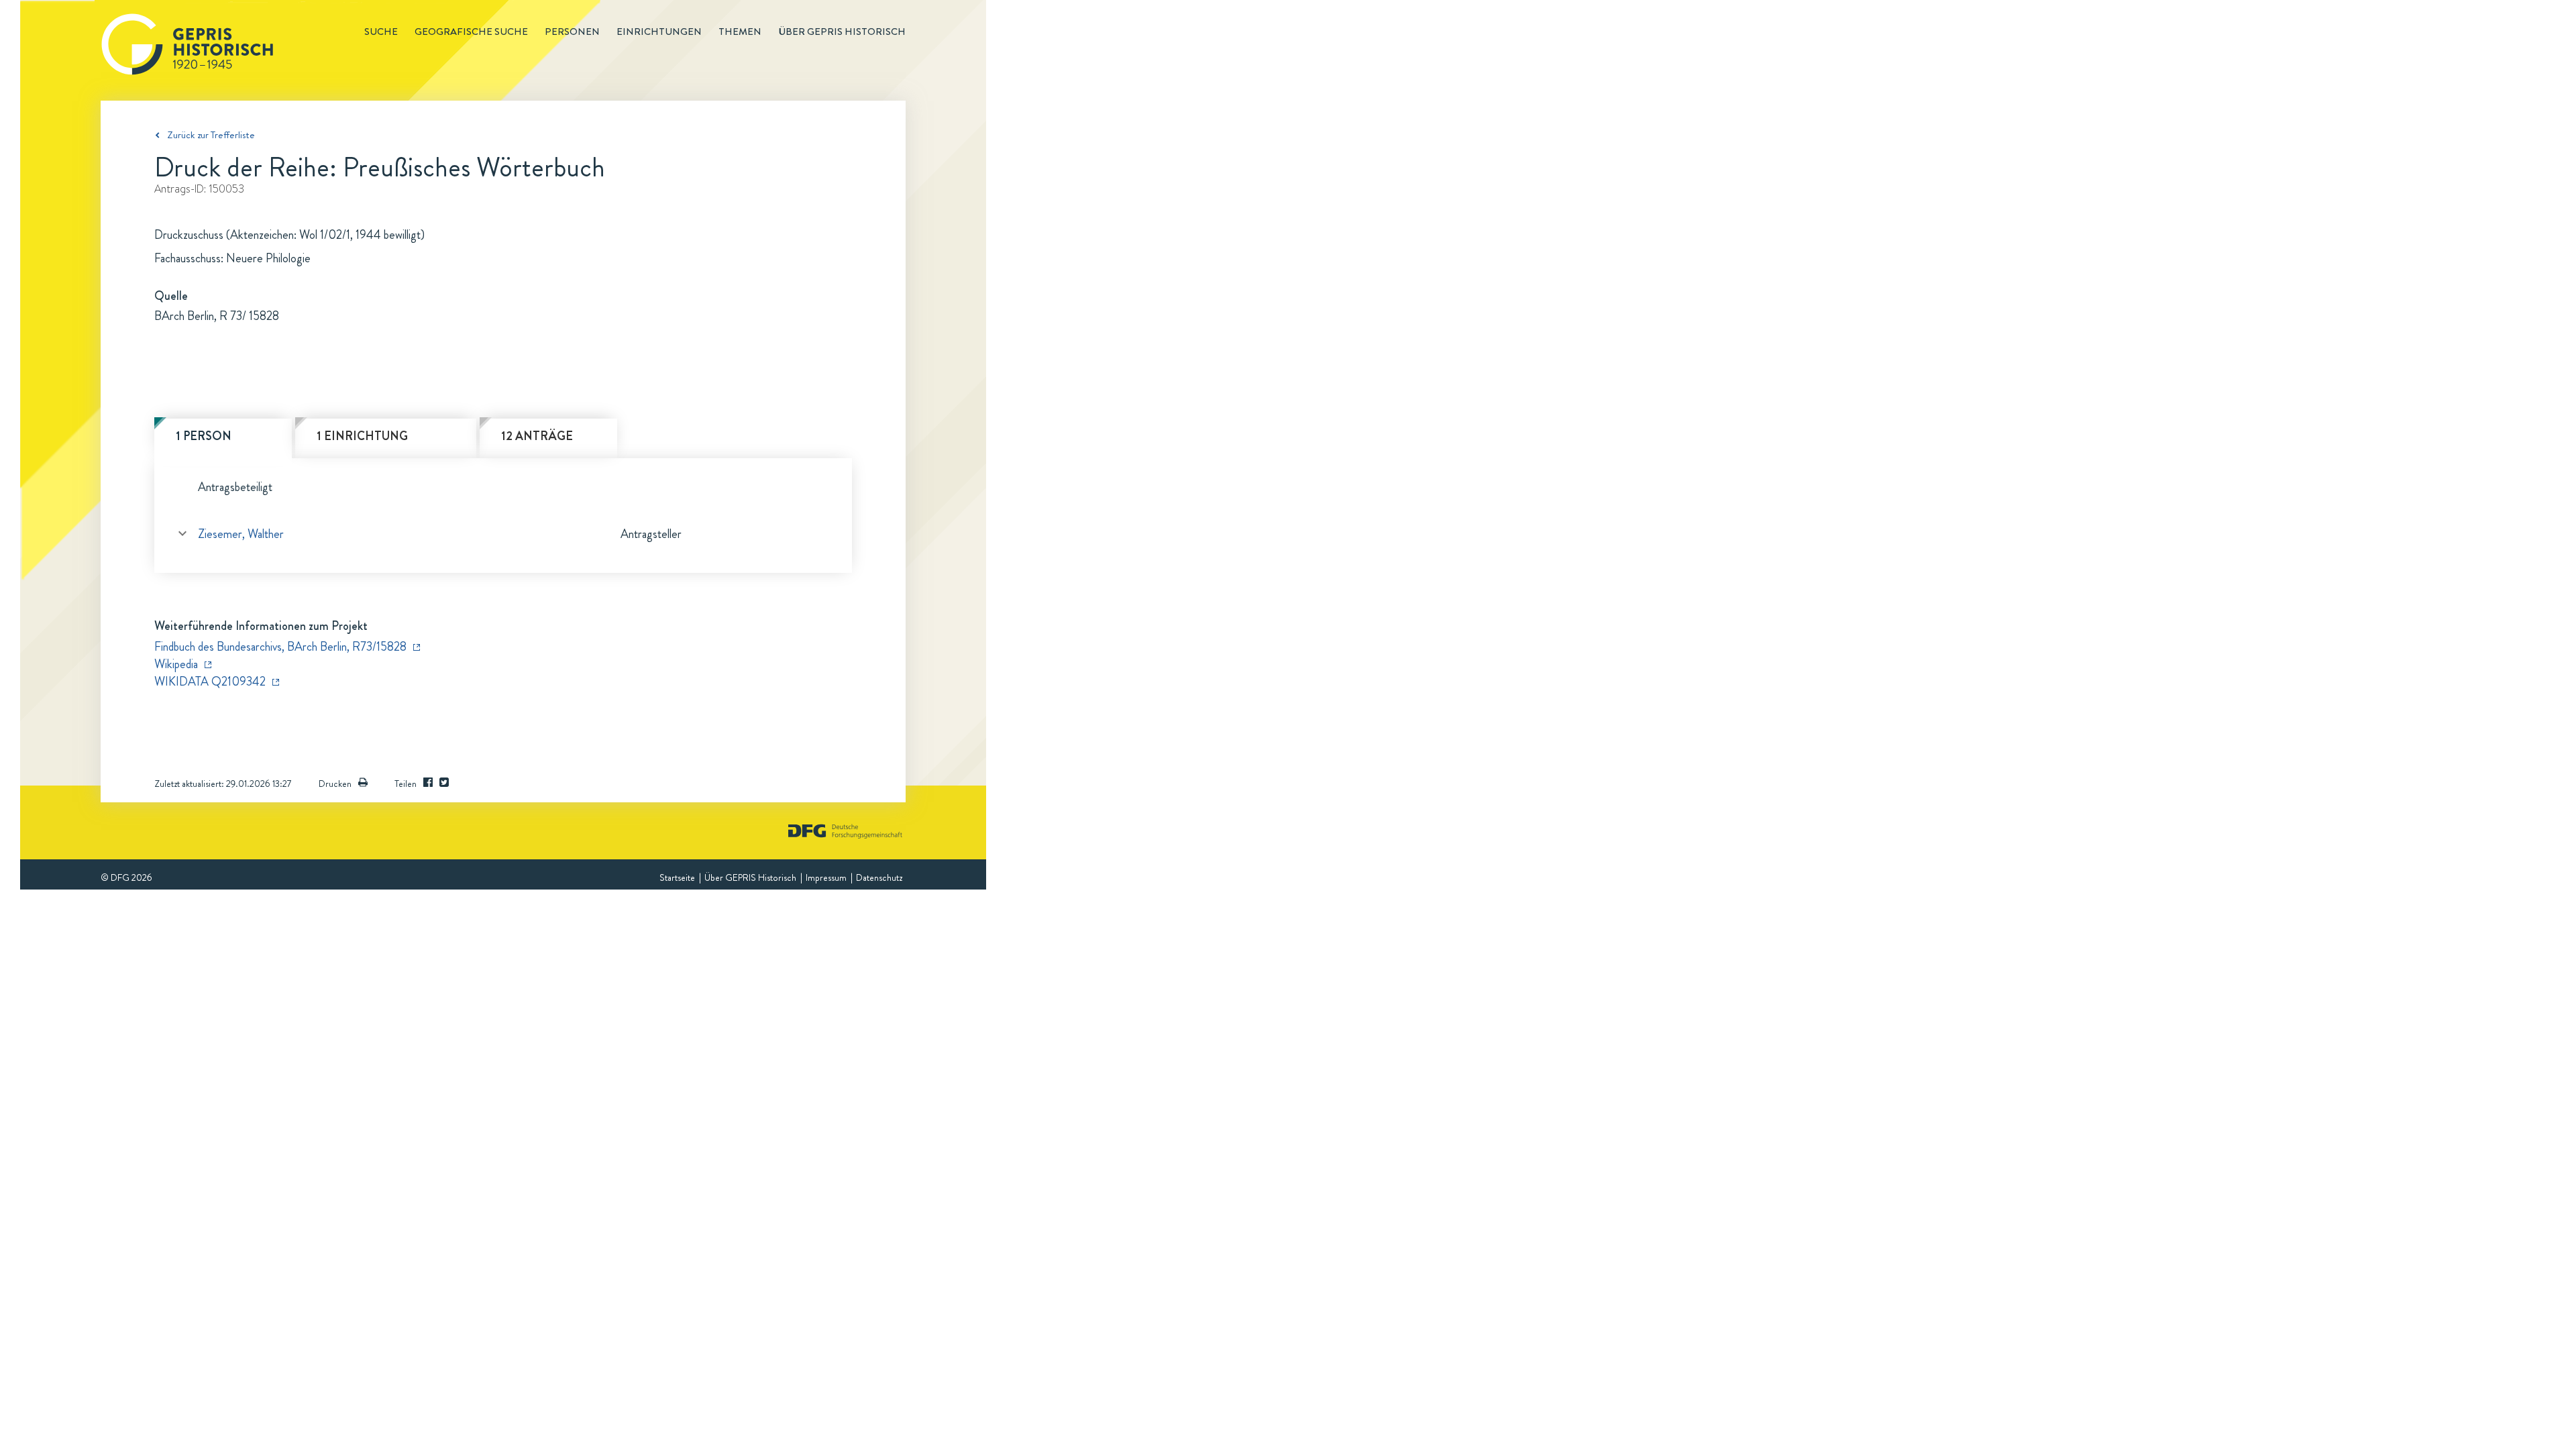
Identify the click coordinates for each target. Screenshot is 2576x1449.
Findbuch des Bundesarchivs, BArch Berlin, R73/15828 (280, 647)
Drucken (335, 784)
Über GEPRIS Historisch (750, 877)
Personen (572, 32)
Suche (381, 32)
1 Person (204, 436)
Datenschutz (879, 877)
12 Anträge (537, 436)
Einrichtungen (659, 32)
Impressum (826, 877)
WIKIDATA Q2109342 (210, 682)
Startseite (677, 877)
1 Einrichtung (362, 436)
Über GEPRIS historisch (842, 32)
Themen (740, 32)
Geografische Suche (471, 32)
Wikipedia (176, 664)
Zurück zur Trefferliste (211, 135)
